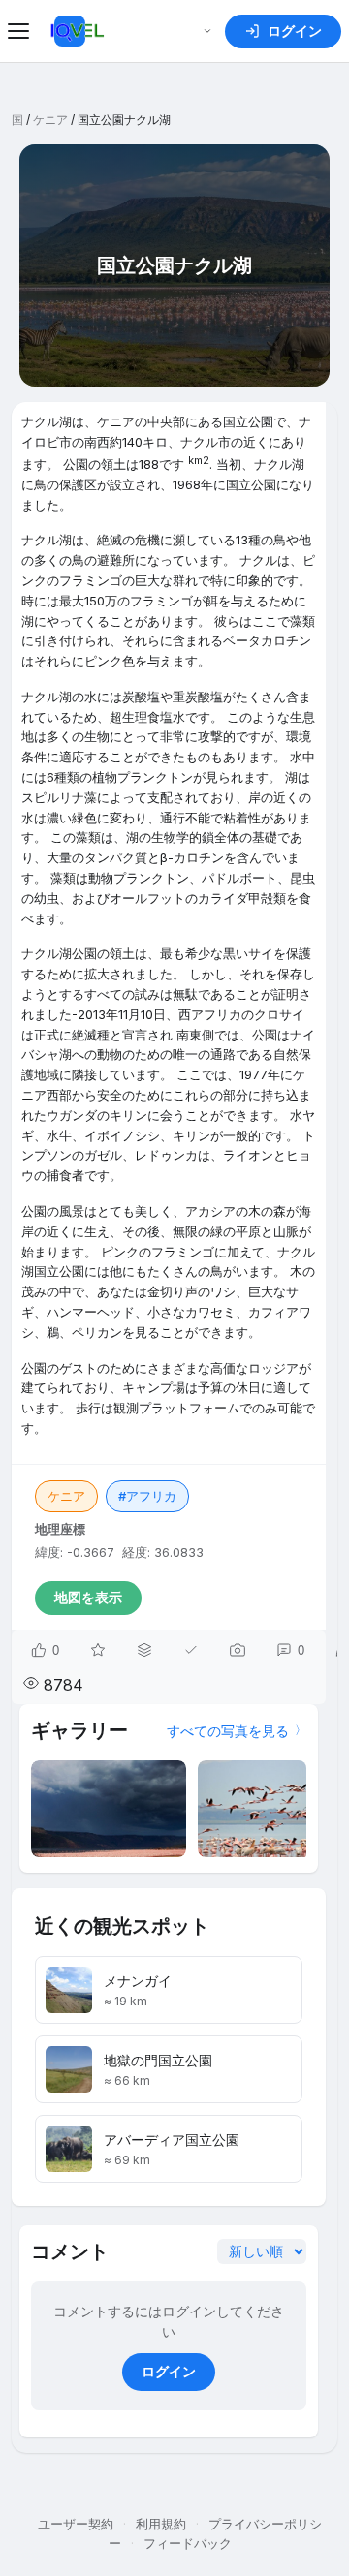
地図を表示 (88, 1597)
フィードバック (188, 2543)
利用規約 (161, 2524)
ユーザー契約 (76, 2524)
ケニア (50, 120)
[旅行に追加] (144, 1650)
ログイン (169, 2371)
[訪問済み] (191, 1650)
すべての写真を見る (228, 1731)
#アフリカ (147, 1496)
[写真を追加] (238, 1650)
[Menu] (21, 31)
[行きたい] (98, 1650)
